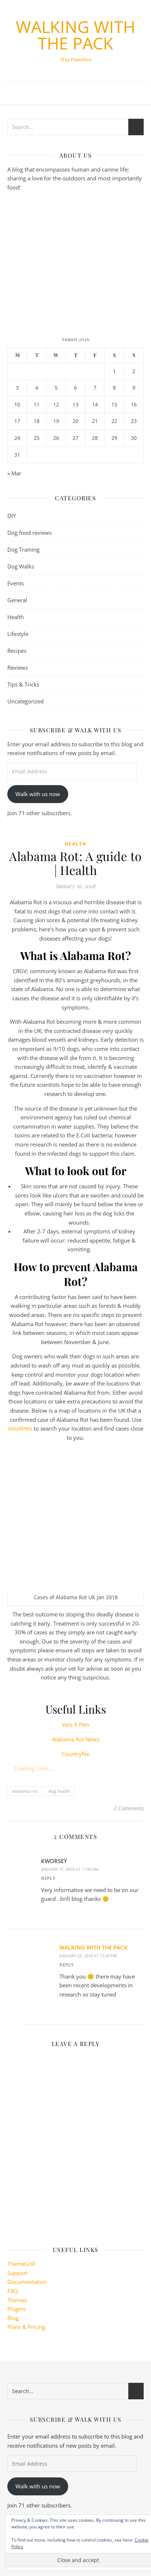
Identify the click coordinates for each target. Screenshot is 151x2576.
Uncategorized (25, 701)
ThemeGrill (21, 2264)
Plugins (16, 2309)
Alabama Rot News (76, 1739)
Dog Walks (21, 566)
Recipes (17, 651)
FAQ (13, 2291)
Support (17, 2273)
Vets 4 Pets (76, 1725)
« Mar (14, 473)
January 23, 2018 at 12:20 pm (88, 1956)
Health (16, 617)
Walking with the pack (75, 35)
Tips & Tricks (23, 684)
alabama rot (25, 1791)
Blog (13, 2318)
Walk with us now (38, 794)
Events (16, 583)
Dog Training (23, 549)
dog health (59, 1791)
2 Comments (129, 1808)
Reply (48, 1878)
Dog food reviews (30, 533)
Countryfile (75, 1754)
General (17, 600)
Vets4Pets (20, 1428)
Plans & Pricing (26, 2327)
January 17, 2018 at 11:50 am (70, 1869)
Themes (17, 2300)
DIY (12, 516)
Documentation (27, 2282)
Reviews (18, 667)
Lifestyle (18, 634)
